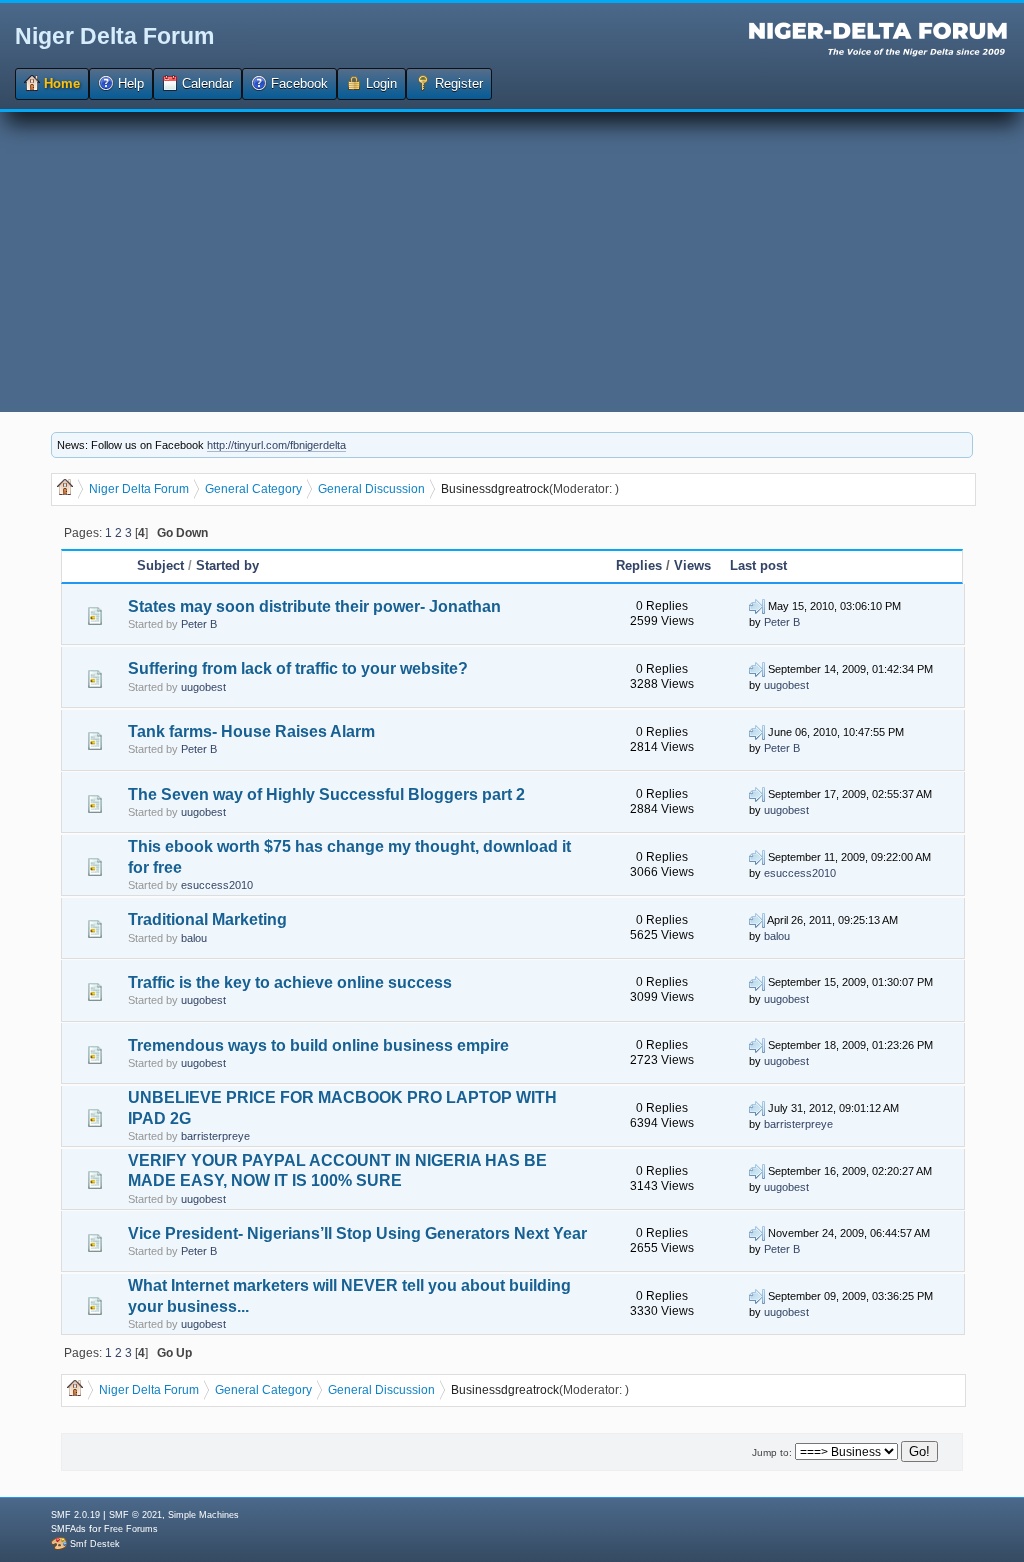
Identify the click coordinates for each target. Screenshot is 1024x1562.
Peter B (199, 624)
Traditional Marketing (207, 919)
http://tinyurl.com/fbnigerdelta (276, 445)
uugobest (203, 687)
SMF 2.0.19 (75, 1515)
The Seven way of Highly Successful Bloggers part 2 (326, 794)
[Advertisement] (512, 262)
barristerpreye (215, 1136)
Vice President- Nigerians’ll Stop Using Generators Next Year (357, 1233)
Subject (162, 565)
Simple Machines (203, 1515)
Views (692, 565)
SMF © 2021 (135, 1515)
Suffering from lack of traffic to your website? (298, 668)
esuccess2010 (217, 885)
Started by (227, 565)
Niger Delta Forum (114, 36)
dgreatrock (520, 489)
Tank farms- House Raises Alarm (251, 731)
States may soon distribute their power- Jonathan (314, 606)
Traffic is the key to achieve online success (290, 982)
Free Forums (131, 1529)
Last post (758, 565)
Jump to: (772, 1452)
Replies (639, 565)
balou (194, 938)
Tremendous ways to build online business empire (318, 1045)
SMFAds (68, 1529)
